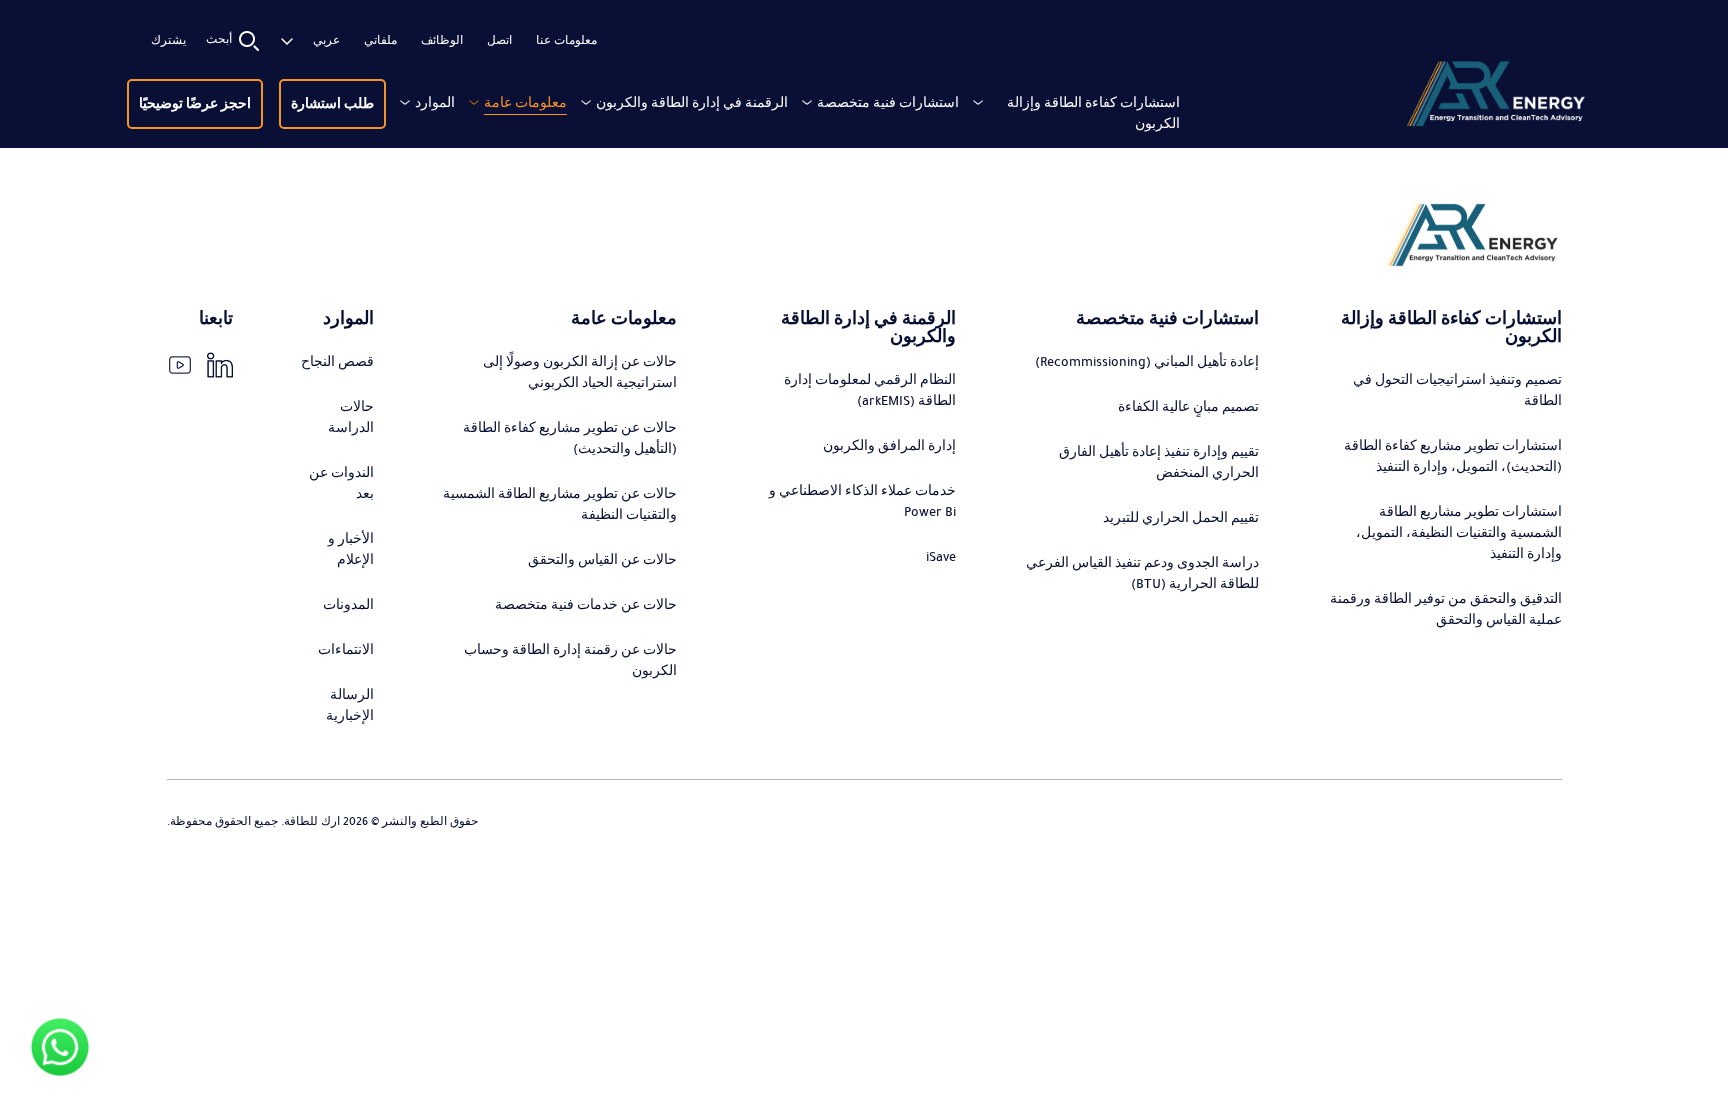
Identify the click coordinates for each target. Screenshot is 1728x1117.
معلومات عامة (525, 103)
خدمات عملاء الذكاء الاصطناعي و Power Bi (862, 501)
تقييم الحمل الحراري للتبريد (1181, 518)
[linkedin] (220, 365)
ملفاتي (380, 41)
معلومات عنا (566, 41)
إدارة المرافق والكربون (889, 446)
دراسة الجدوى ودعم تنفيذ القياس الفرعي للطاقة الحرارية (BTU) (1142, 573)
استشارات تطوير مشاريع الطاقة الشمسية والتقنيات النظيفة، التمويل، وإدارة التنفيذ (1459, 533)
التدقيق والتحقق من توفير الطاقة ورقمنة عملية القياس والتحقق (1446, 609)
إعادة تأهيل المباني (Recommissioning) (1147, 362)
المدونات (348, 605)
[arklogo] (1495, 97)
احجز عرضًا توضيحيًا (195, 104)
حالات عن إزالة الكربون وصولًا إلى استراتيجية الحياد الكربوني (580, 372)
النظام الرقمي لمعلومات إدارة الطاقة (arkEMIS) (870, 390)
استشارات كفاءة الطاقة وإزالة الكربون (1093, 113)
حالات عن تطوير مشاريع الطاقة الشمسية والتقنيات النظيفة (560, 504)
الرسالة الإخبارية (350, 705)
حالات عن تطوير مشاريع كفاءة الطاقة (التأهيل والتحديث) (570, 438)
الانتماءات (346, 650)
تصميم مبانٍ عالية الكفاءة (1188, 407)
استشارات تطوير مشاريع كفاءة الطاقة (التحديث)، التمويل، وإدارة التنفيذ (1453, 456)
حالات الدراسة (351, 417)
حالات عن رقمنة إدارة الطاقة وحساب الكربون (570, 660)
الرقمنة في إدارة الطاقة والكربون (692, 103)
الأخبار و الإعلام (351, 549)
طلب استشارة (332, 104)
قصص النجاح (337, 362)
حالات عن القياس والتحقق (602, 560)
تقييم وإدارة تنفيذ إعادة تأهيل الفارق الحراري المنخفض (1159, 462)
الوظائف (442, 41)
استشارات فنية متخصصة (888, 103)
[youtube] (180, 365)
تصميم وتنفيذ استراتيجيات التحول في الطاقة (1457, 390)
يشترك (168, 41)
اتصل (499, 41)
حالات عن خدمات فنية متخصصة (586, 605)
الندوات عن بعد (341, 483)
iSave (941, 557)
